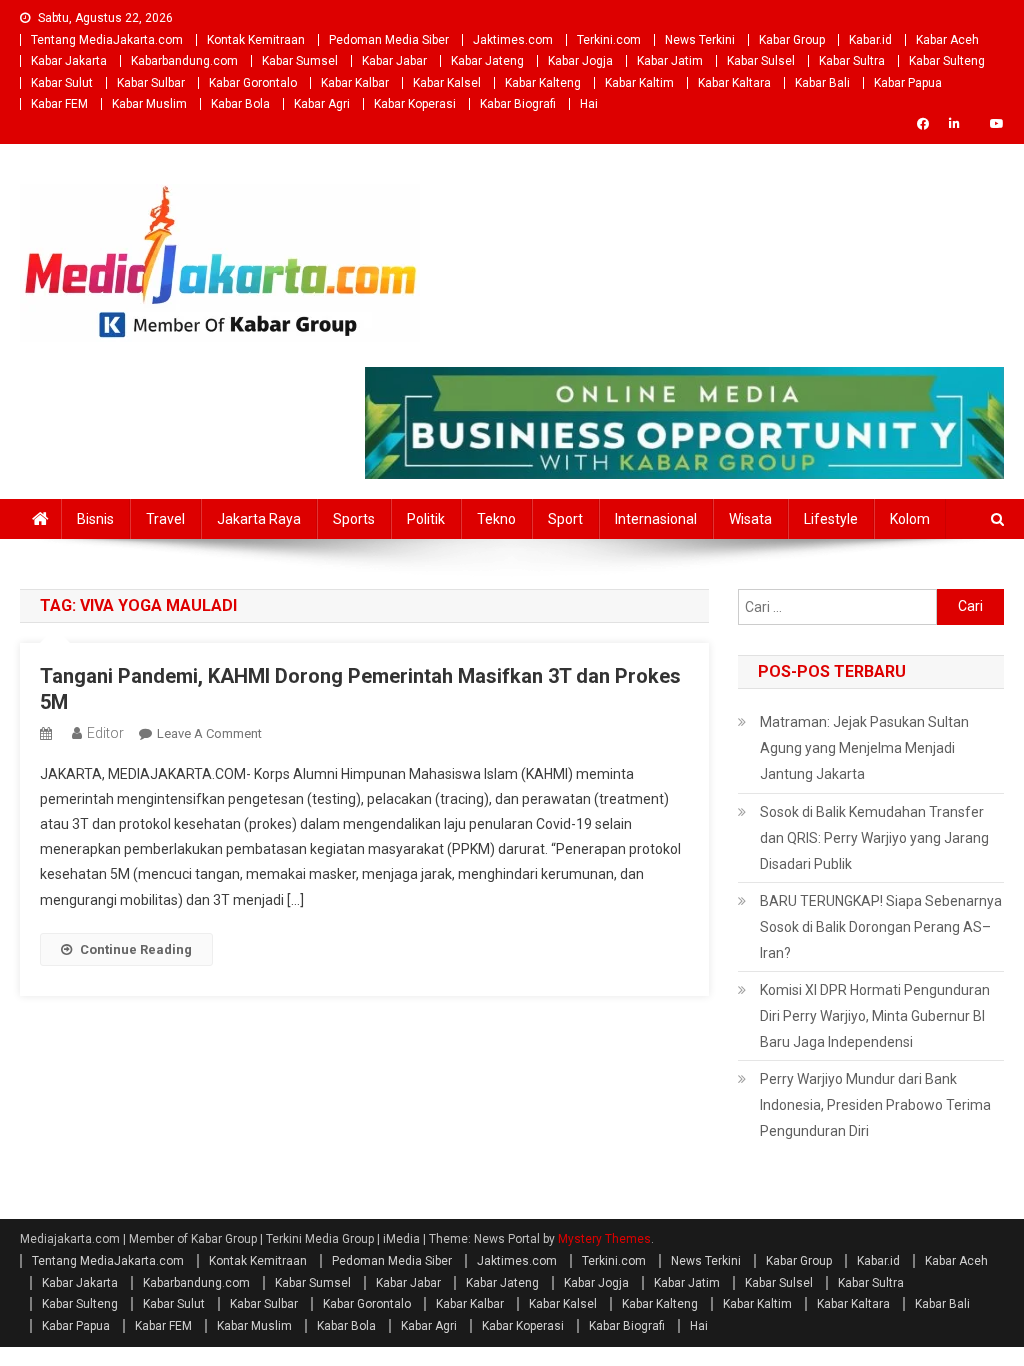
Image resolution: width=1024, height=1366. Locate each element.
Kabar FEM (59, 104)
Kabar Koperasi (415, 104)
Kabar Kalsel (447, 83)
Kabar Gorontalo (253, 83)
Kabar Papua (908, 83)
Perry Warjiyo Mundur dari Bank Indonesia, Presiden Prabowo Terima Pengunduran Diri (875, 1105)
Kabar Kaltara (734, 83)
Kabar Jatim (670, 61)
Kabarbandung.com (184, 61)
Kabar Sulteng (947, 61)
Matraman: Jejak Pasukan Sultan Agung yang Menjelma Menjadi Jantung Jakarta (864, 748)
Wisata (750, 519)
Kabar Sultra (852, 61)
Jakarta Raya (259, 519)
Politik (426, 519)
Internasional (656, 519)
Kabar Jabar (394, 61)
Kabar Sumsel (300, 61)
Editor (105, 733)
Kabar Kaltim (639, 83)
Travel (165, 519)
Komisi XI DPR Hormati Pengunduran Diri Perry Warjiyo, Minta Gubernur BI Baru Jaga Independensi (875, 1016)
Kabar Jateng (487, 61)
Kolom (910, 519)
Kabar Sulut (62, 83)
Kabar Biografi (518, 104)
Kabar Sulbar (151, 83)
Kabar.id (870, 40)
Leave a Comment (209, 733)
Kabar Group (792, 40)
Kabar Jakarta (69, 61)
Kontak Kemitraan (256, 40)
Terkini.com (609, 40)
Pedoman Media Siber (389, 40)
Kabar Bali (822, 83)
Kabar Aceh (947, 40)
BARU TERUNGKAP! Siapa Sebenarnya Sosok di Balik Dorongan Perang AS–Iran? (881, 927)
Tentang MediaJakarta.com (107, 40)
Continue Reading (136, 949)
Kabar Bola (240, 104)
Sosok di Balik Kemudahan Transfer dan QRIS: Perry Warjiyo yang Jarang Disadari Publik (874, 838)
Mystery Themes (604, 1239)
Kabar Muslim (149, 104)
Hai (589, 104)
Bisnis (95, 519)
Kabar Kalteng (543, 83)
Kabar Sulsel (761, 61)
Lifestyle (831, 519)
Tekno (496, 519)
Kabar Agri (322, 104)
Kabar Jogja (580, 61)
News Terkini (700, 40)
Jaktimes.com (513, 40)
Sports (354, 519)
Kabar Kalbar (355, 83)
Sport (565, 519)
